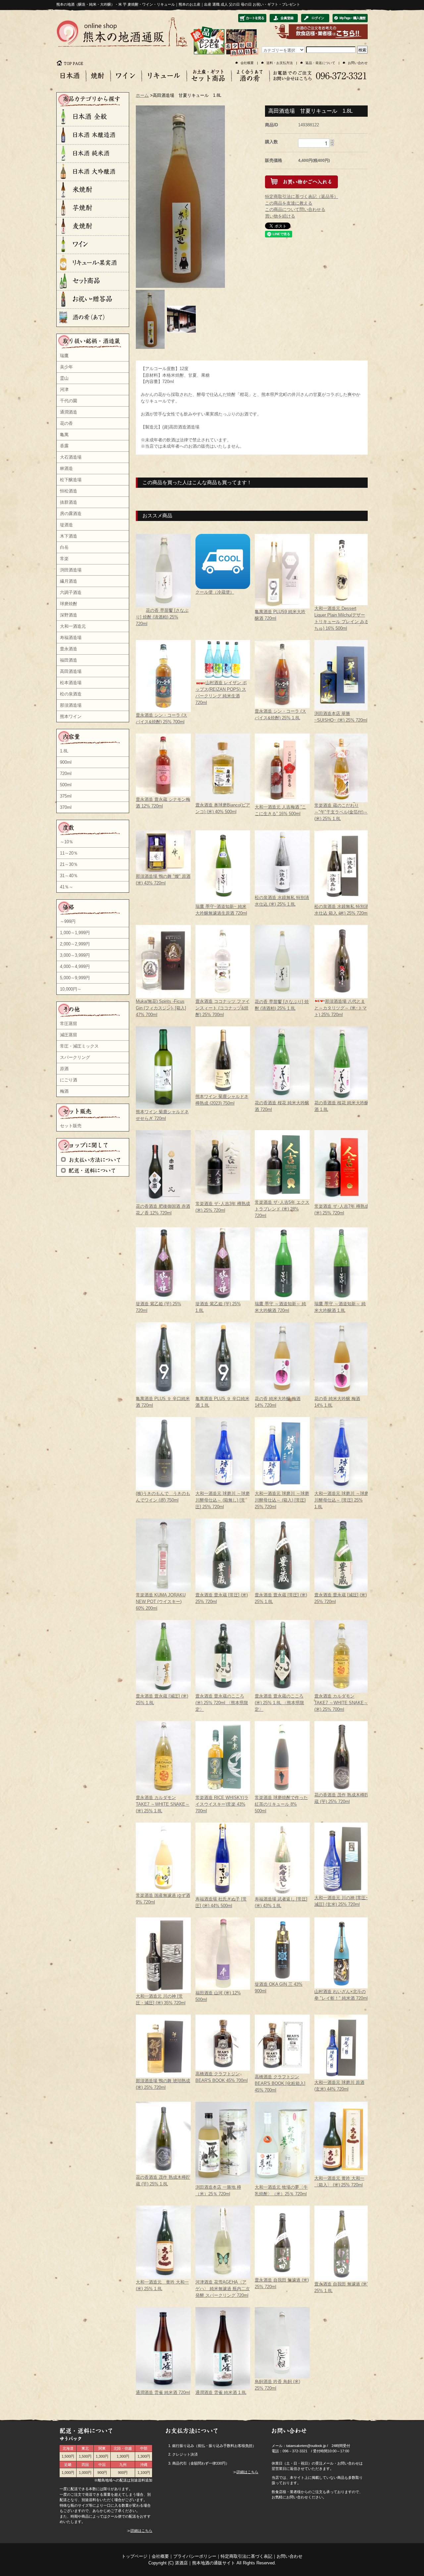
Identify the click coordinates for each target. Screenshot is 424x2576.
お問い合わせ (358, 63)
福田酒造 (69, 660)
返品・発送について (320, 63)
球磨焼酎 (69, 604)
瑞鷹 (64, 356)
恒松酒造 (69, 491)
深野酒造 (69, 615)
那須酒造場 (71, 705)
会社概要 (247, 63)
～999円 (68, 921)
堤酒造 (66, 525)
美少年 (66, 367)
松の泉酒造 (71, 694)
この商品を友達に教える (289, 203)
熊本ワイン (71, 716)
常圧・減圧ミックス (79, 1046)
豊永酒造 (69, 649)
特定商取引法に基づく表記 (246, 2556)
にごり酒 (69, 1080)
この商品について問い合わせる (295, 209)
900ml (66, 762)
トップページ (134, 2556)
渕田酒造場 (71, 570)
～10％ (67, 842)
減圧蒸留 (69, 1035)
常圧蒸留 (69, 1024)
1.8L (64, 751)
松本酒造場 (71, 683)
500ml (66, 785)
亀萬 (64, 435)
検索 (362, 50)
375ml (66, 796)
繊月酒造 (69, 581)
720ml (66, 773)
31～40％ (69, 876)
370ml (66, 807)
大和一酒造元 (73, 626)
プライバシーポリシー (195, 2556)
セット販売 (71, 1126)
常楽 (64, 559)
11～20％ (69, 853)
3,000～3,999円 (75, 955)
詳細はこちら (141, 2531)
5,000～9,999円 (75, 978)
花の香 (66, 423)
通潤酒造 (69, 412)
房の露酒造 (71, 514)
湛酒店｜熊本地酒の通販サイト (205, 2563)
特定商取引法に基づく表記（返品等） (302, 196)
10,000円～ (71, 989)
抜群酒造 (69, 502)
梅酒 (64, 1091)
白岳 (64, 547)
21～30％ (69, 864)
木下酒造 (69, 536)
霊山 (64, 378)
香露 (64, 446)
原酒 (64, 1069)
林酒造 (66, 468)
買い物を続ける (280, 216)
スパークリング (75, 1057)
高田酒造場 (71, 671)
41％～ (67, 887)
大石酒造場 (71, 457)
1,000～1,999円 (75, 933)
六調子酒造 (71, 592)
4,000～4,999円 (75, 966)
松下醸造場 (71, 480)
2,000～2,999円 (75, 944)
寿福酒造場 (71, 638)
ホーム (142, 95)
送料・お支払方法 (280, 63)
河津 (64, 389)
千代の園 (69, 401)
